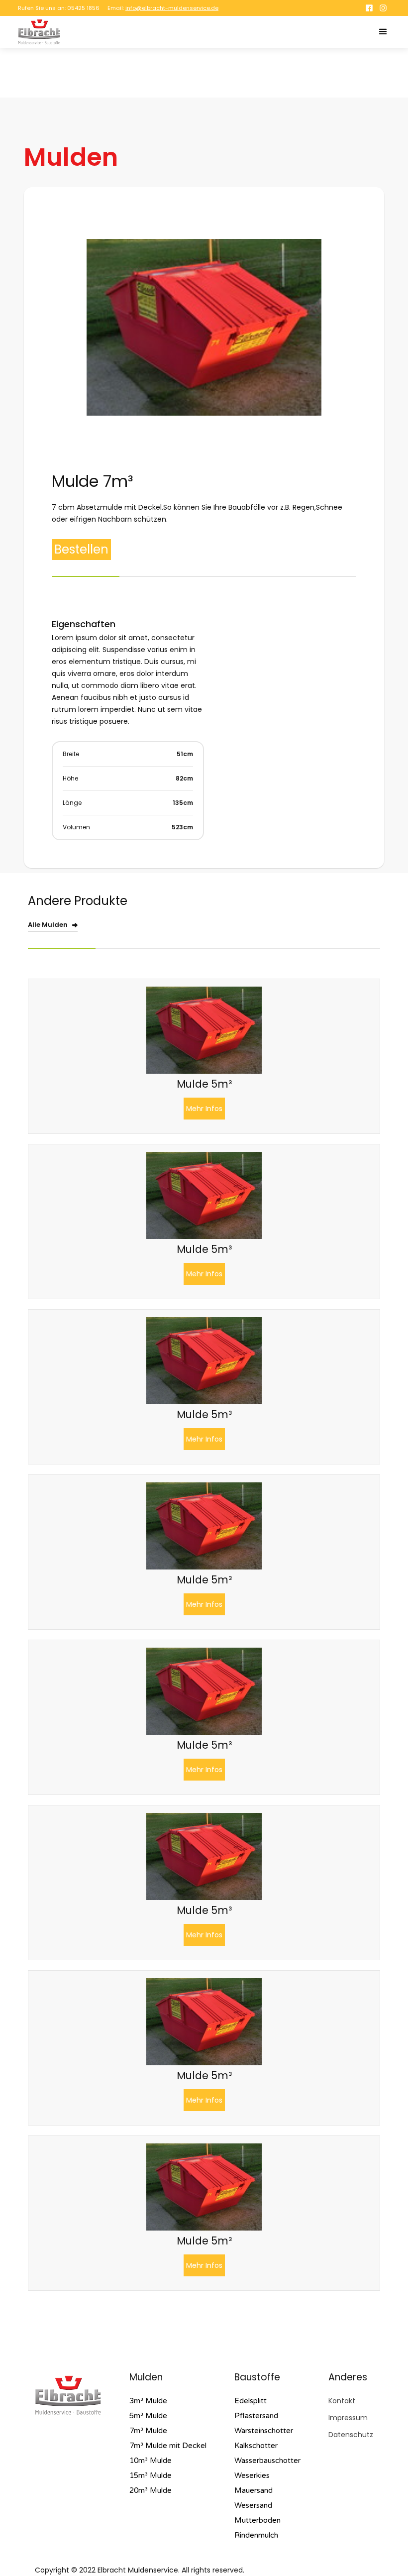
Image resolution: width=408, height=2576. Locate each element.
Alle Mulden (48, 925)
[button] (383, 32)
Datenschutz (351, 2435)
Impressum (348, 2418)
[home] (39, 32)
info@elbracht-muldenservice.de (172, 8)
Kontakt (342, 2401)
